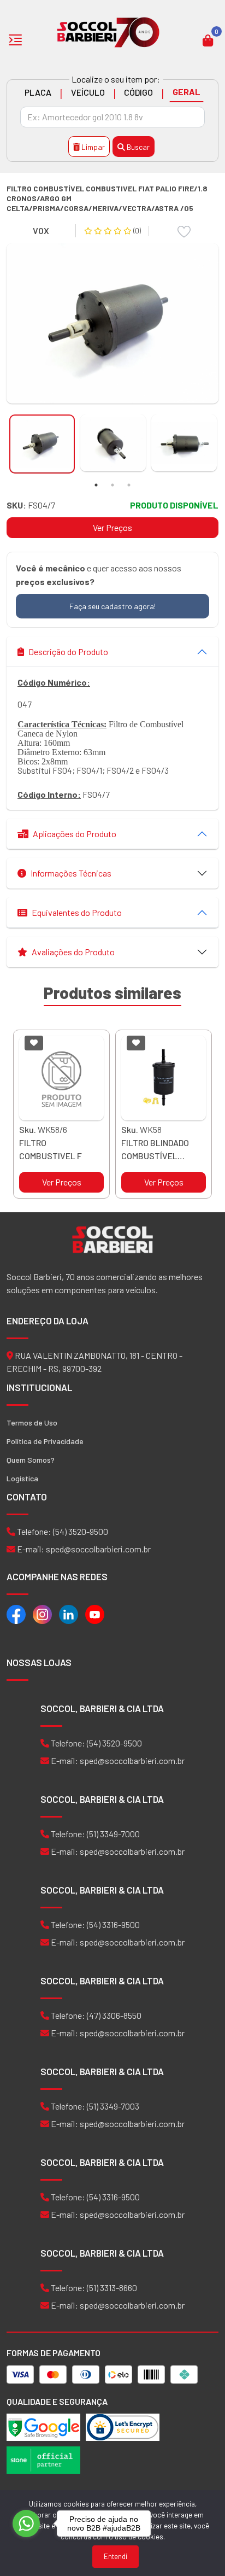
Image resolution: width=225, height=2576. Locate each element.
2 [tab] (112, 485)
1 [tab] (96, 485)
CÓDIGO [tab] (138, 92)
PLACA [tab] (38, 92)
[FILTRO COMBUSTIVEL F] (61, 1078)
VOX (41, 230)
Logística (22, 1478)
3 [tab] (129, 485)
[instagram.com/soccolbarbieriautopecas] (42, 1613)
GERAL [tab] (186, 92)
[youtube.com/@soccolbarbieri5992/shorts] (95, 1613)
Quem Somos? (31, 1460)
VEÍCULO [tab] (88, 92)
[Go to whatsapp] (26, 2524)
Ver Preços (112, 527)
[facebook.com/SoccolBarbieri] (16, 1613)
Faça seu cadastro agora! (112, 606)
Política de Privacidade (45, 1441)
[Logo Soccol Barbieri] (108, 31)
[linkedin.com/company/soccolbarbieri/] (69, 1613)
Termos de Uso (32, 1423)
